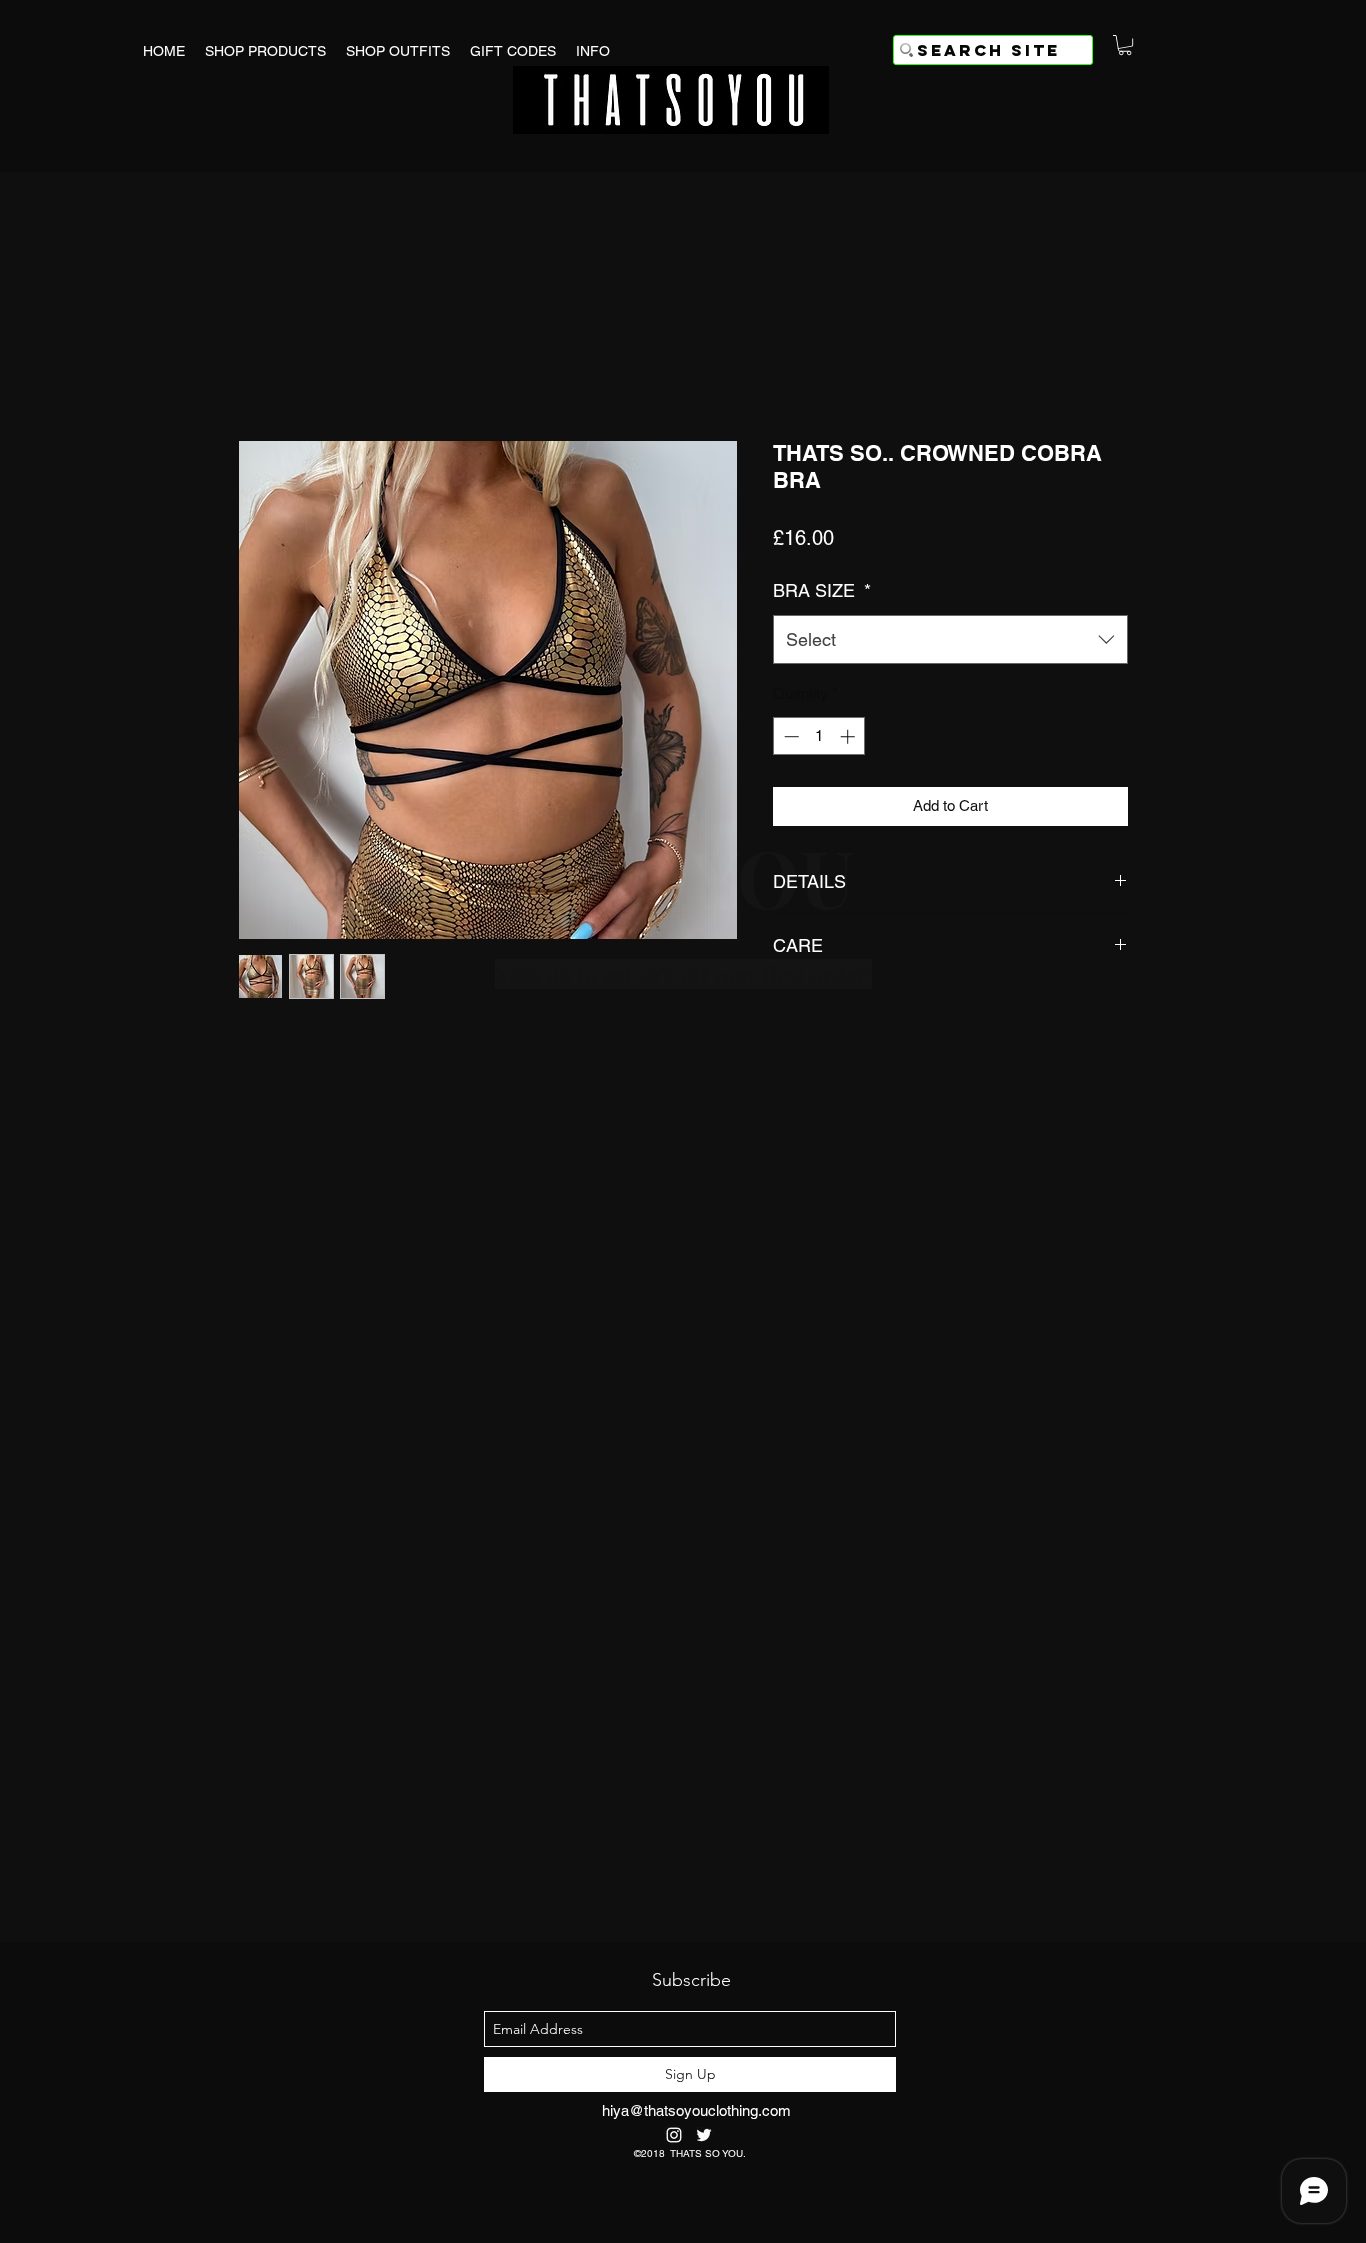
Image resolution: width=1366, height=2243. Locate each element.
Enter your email (471, 1199)
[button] (996, 925)
